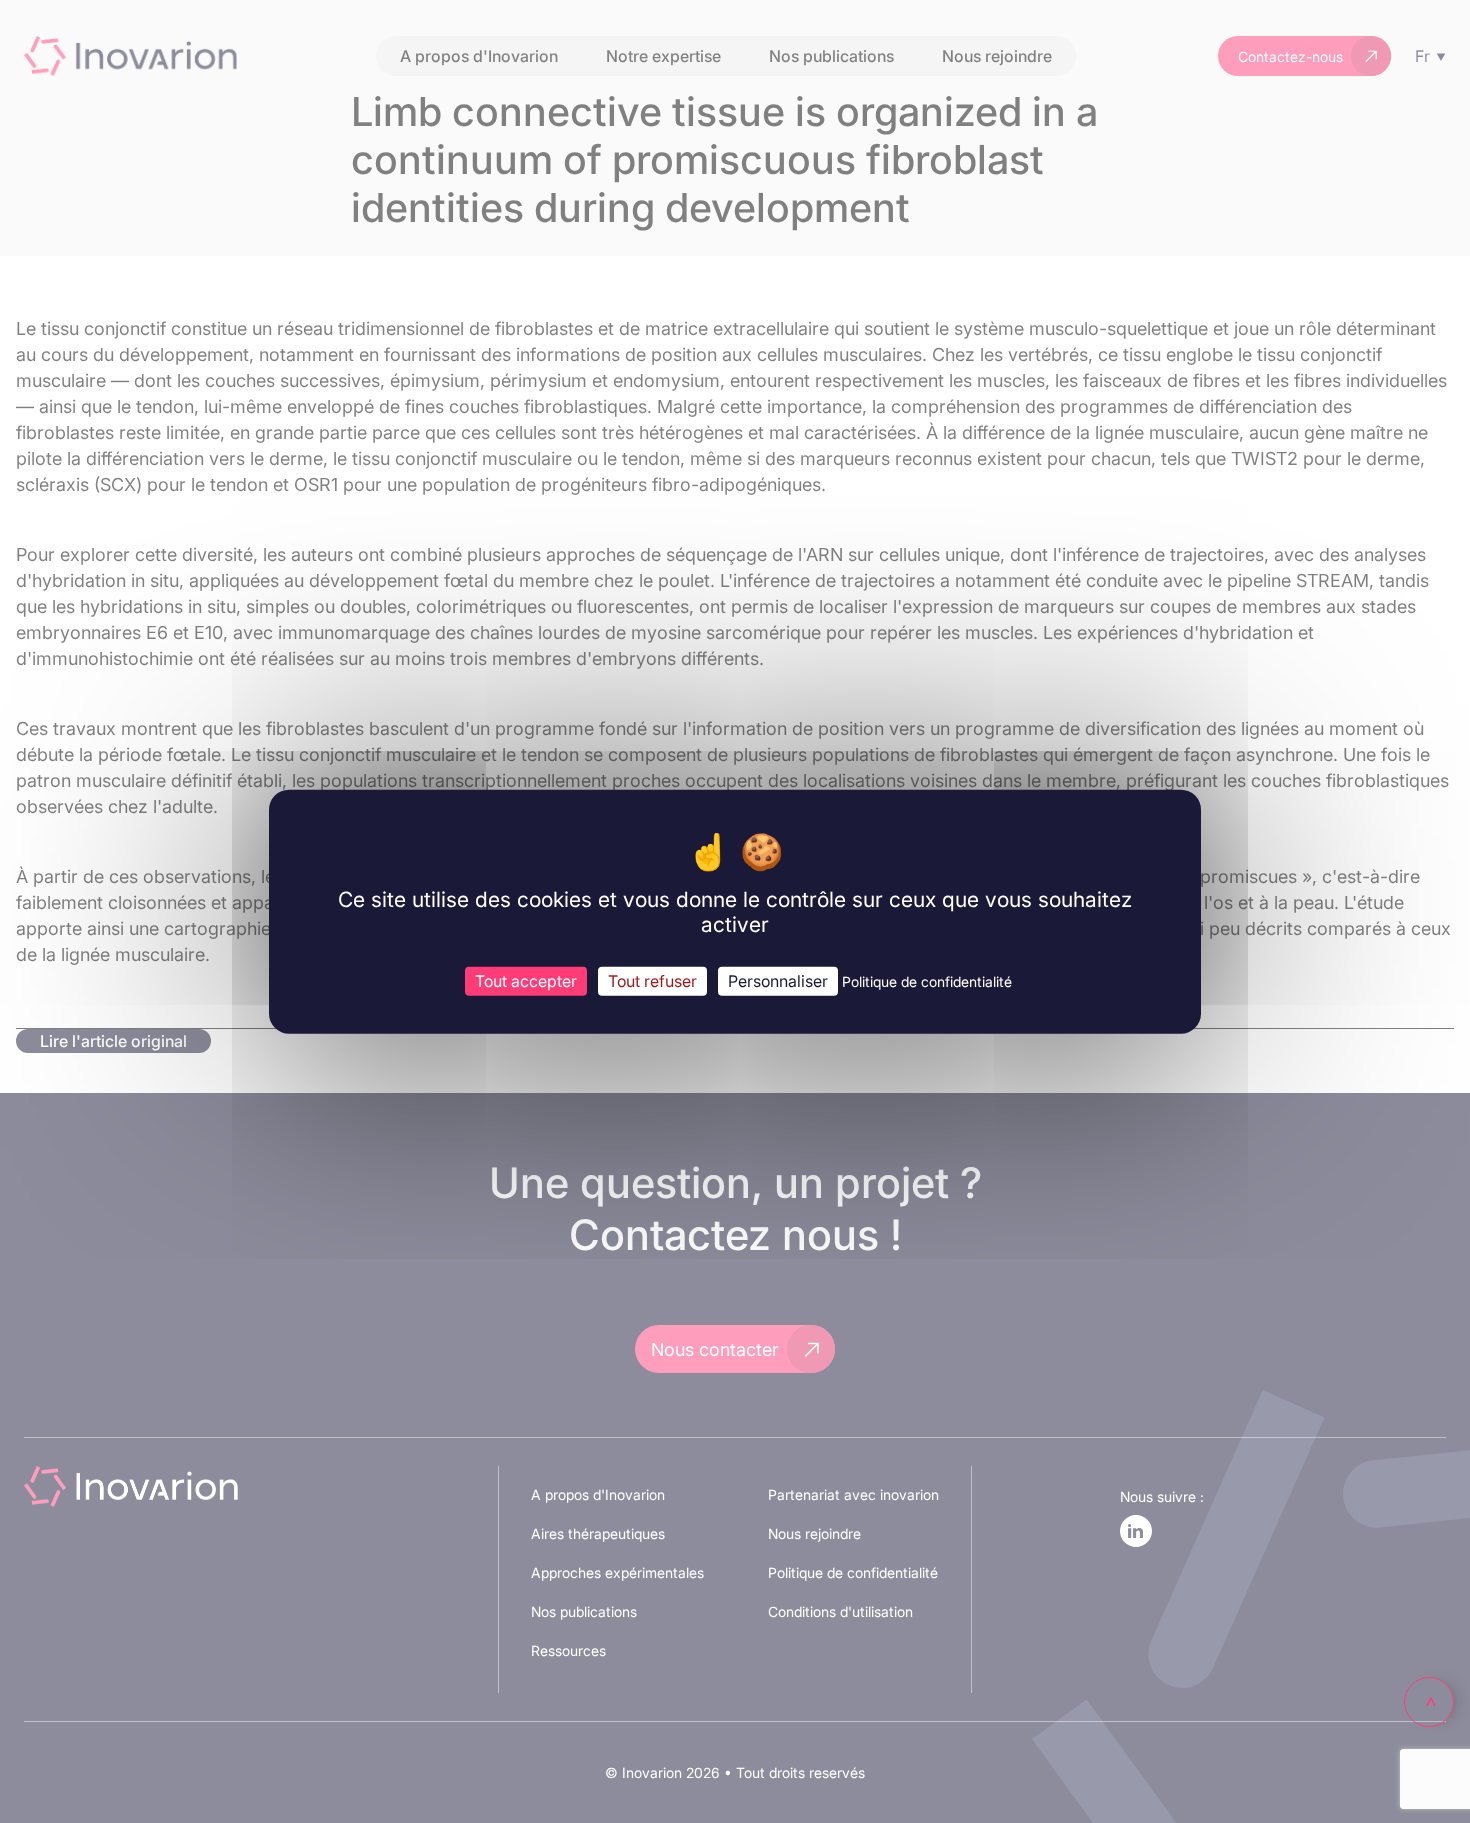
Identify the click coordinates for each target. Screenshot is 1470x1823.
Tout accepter (526, 981)
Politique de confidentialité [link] (927, 981)
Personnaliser (778, 981)
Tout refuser (652, 981)
